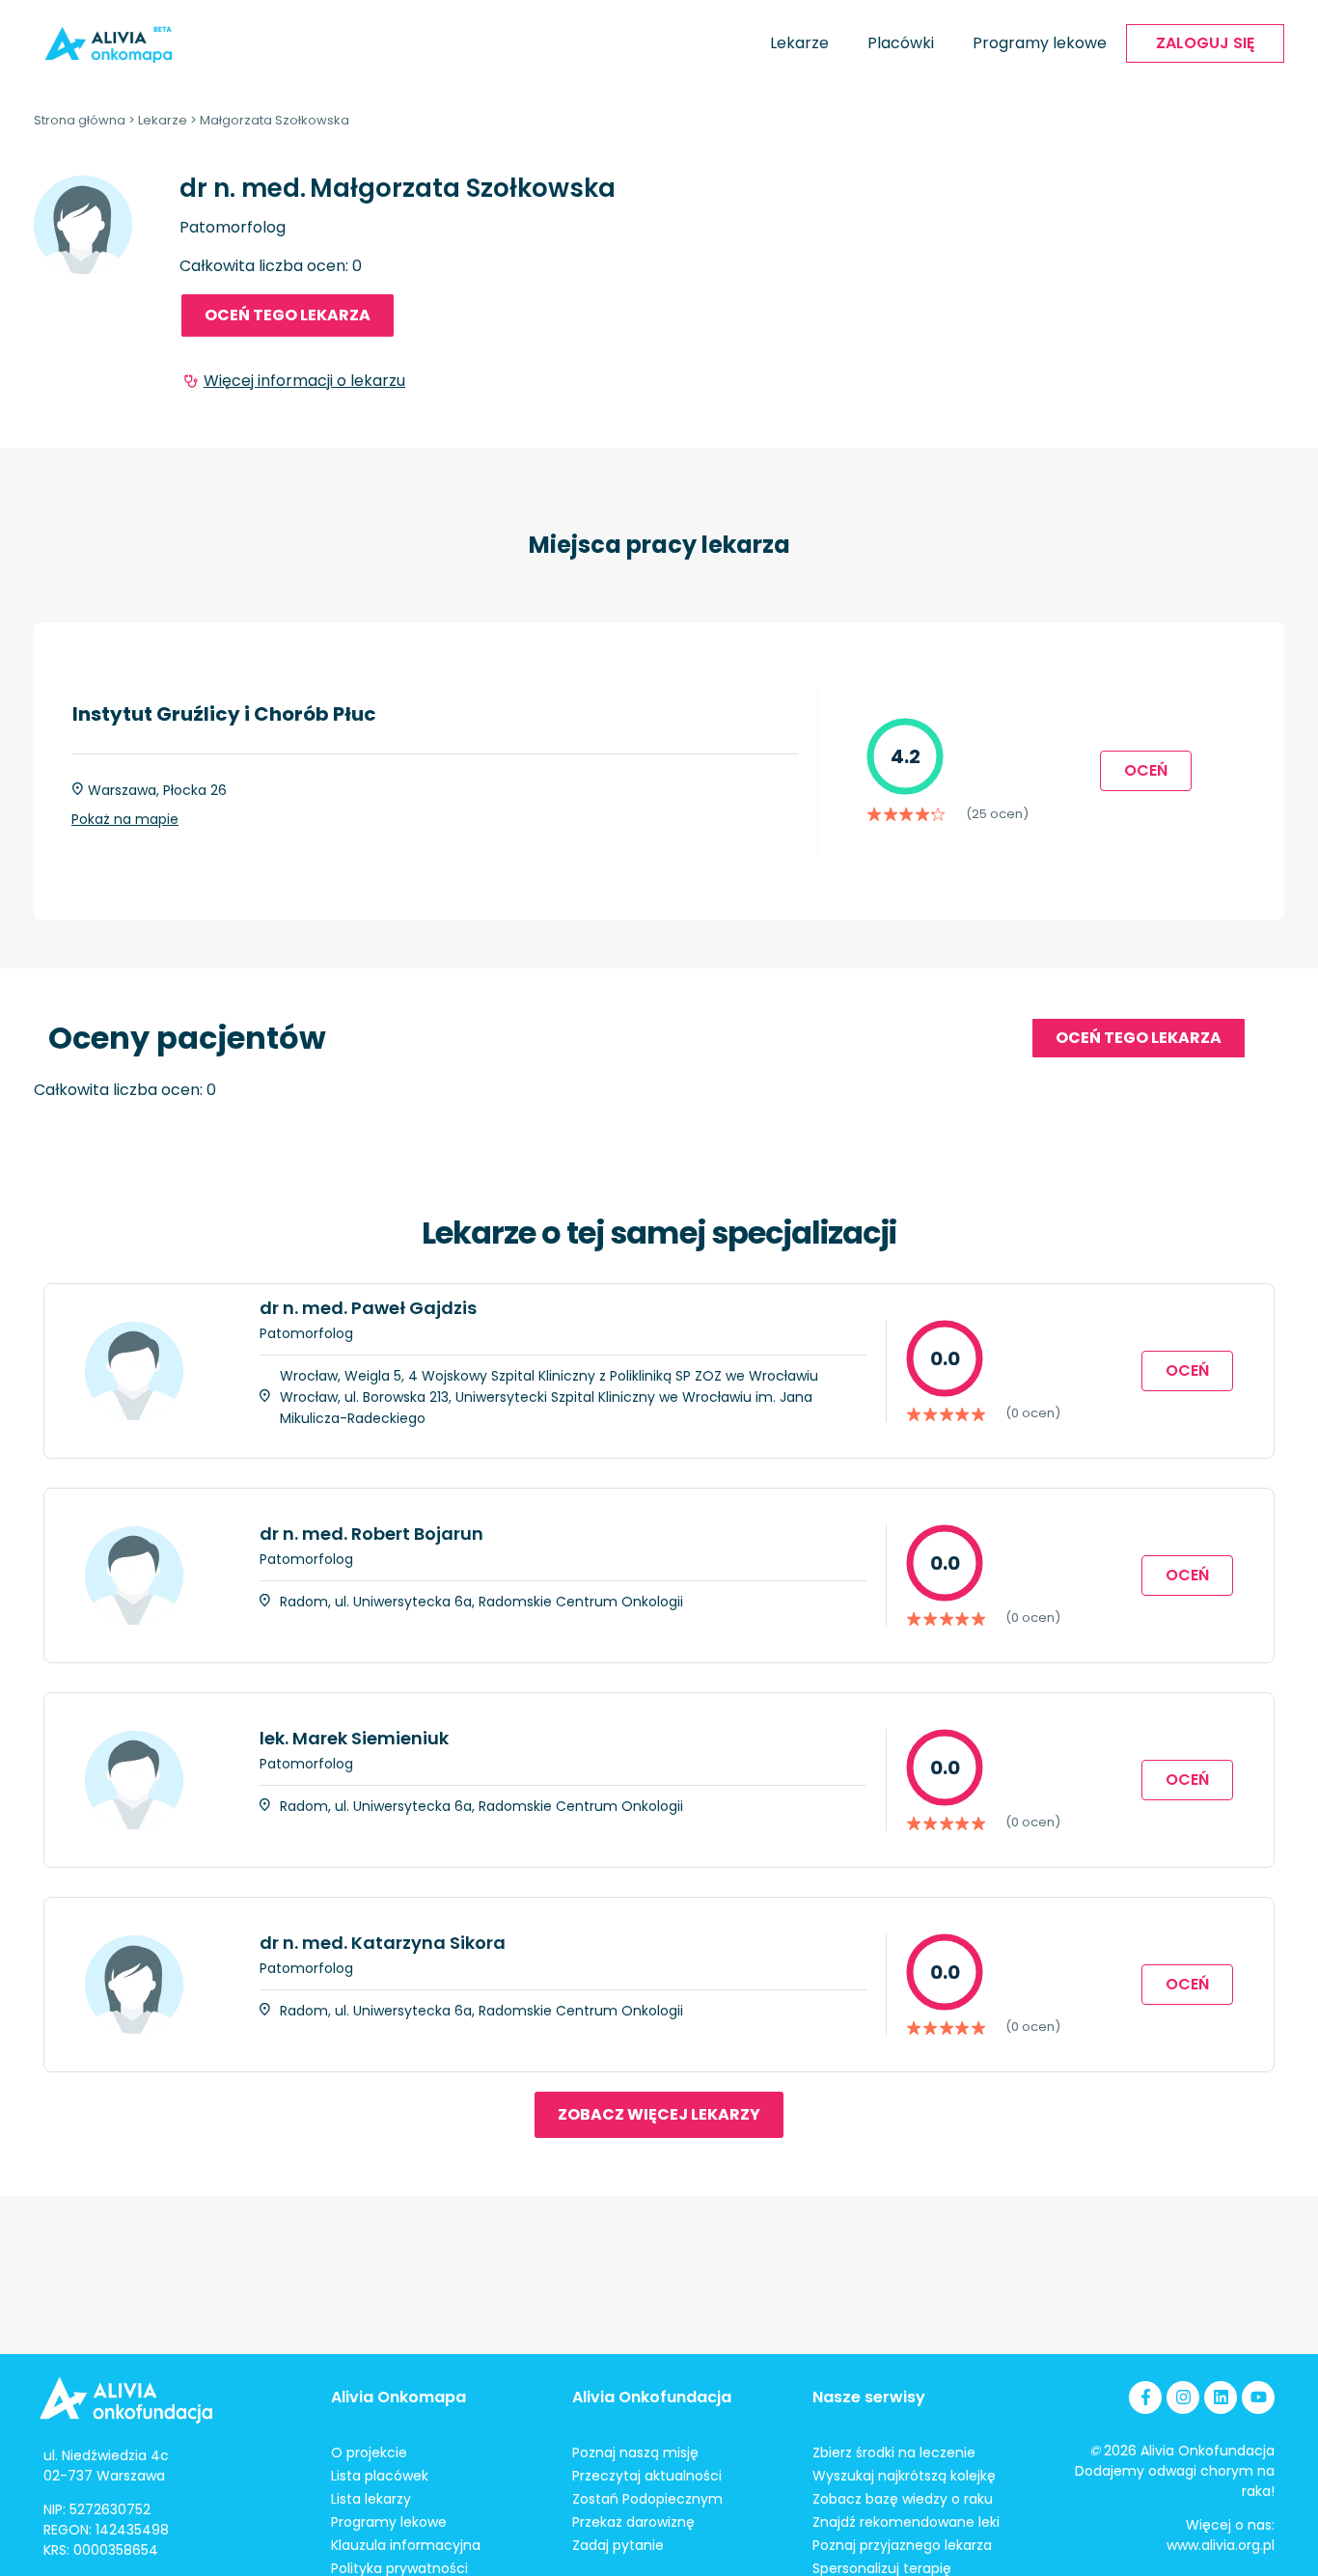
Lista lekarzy (371, 2499)
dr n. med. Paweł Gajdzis (368, 1308)
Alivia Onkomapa (398, 2397)
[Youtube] (1258, 2398)
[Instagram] (1183, 2398)
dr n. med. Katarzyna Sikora (383, 1943)
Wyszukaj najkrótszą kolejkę (904, 2476)
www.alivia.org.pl (1221, 2545)
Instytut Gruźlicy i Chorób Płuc (224, 714)
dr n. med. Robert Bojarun (371, 1534)
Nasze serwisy (869, 2397)
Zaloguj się (1205, 43)
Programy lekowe (1040, 43)
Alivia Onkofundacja (652, 2397)
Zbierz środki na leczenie (894, 2453)
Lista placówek (380, 2476)
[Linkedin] (1221, 2398)
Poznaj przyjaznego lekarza (902, 2545)
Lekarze (799, 43)
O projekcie (369, 2453)
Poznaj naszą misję (635, 2453)
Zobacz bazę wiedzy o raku (903, 2499)
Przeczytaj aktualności (647, 2476)
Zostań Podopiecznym (647, 2499)
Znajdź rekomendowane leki (906, 2522)
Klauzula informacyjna (406, 2545)
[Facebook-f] (1145, 2398)
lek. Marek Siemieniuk (354, 1738)
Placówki (901, 43)
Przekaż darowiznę (633, 2522)
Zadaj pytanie (618, 2545)
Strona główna (80, 120)
